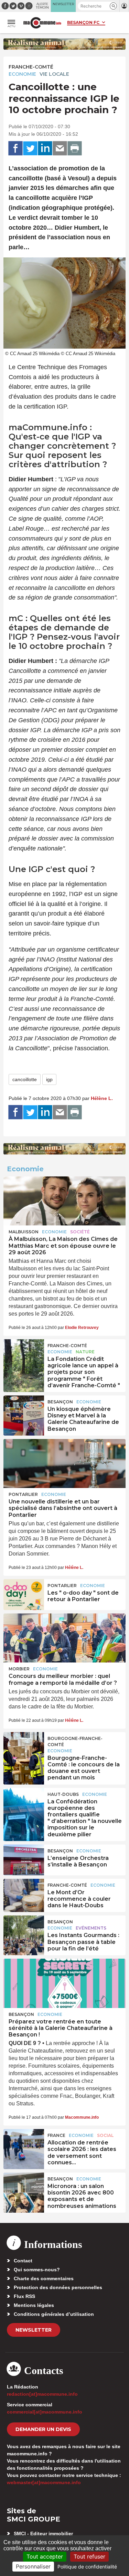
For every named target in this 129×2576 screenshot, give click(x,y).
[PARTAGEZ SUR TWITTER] (30, 148)
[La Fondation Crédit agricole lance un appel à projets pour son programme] (24, 1355)
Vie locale (54, 74)
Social (105, 2135)
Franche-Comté (31, 67)
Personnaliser (33, 2566)
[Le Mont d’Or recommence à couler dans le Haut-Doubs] (24, 1894)
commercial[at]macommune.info (45, 2412)
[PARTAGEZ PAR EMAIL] (60, 148)
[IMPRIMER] (75, 148)
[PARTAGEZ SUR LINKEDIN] (45, 148)
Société (80, 1232)
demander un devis (43, 2429)
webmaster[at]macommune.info (44, 2482)
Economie (22, 74)
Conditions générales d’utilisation (54, 2314)
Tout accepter (45, 2556)
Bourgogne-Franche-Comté (75, 1741)
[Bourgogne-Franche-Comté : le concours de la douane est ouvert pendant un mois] (24, 1747)
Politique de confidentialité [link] (87, 2567)
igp (49, 1079)
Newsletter (34, 2330)
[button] (113, 6)
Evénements (91, 1928)
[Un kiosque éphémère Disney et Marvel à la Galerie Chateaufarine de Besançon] (24, 1411)
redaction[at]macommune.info (42, 2394)
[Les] (24, 1595)
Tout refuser (89, 2556)
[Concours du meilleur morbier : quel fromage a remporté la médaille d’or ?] (64, 1638)
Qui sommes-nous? (37, 2270)
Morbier (19, 1669)
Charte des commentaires (44, 2278)
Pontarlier (23, 1494)
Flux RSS (24, 2296)
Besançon (60, 1402)
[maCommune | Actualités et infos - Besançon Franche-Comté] (42, 23)
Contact (23, 2261)
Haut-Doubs (63, 1794)
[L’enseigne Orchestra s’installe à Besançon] (24, 1860)
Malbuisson (24, 1232)
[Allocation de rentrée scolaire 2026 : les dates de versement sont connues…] (24, 2144)
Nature (85, 1352)
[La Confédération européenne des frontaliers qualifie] (24, 1803)
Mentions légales (34, 2305)
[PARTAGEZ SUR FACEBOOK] (15, 148)
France (56, 2135)
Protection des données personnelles (58, 2287)
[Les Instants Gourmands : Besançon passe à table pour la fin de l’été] (24, 1931)
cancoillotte (25, 1079)
